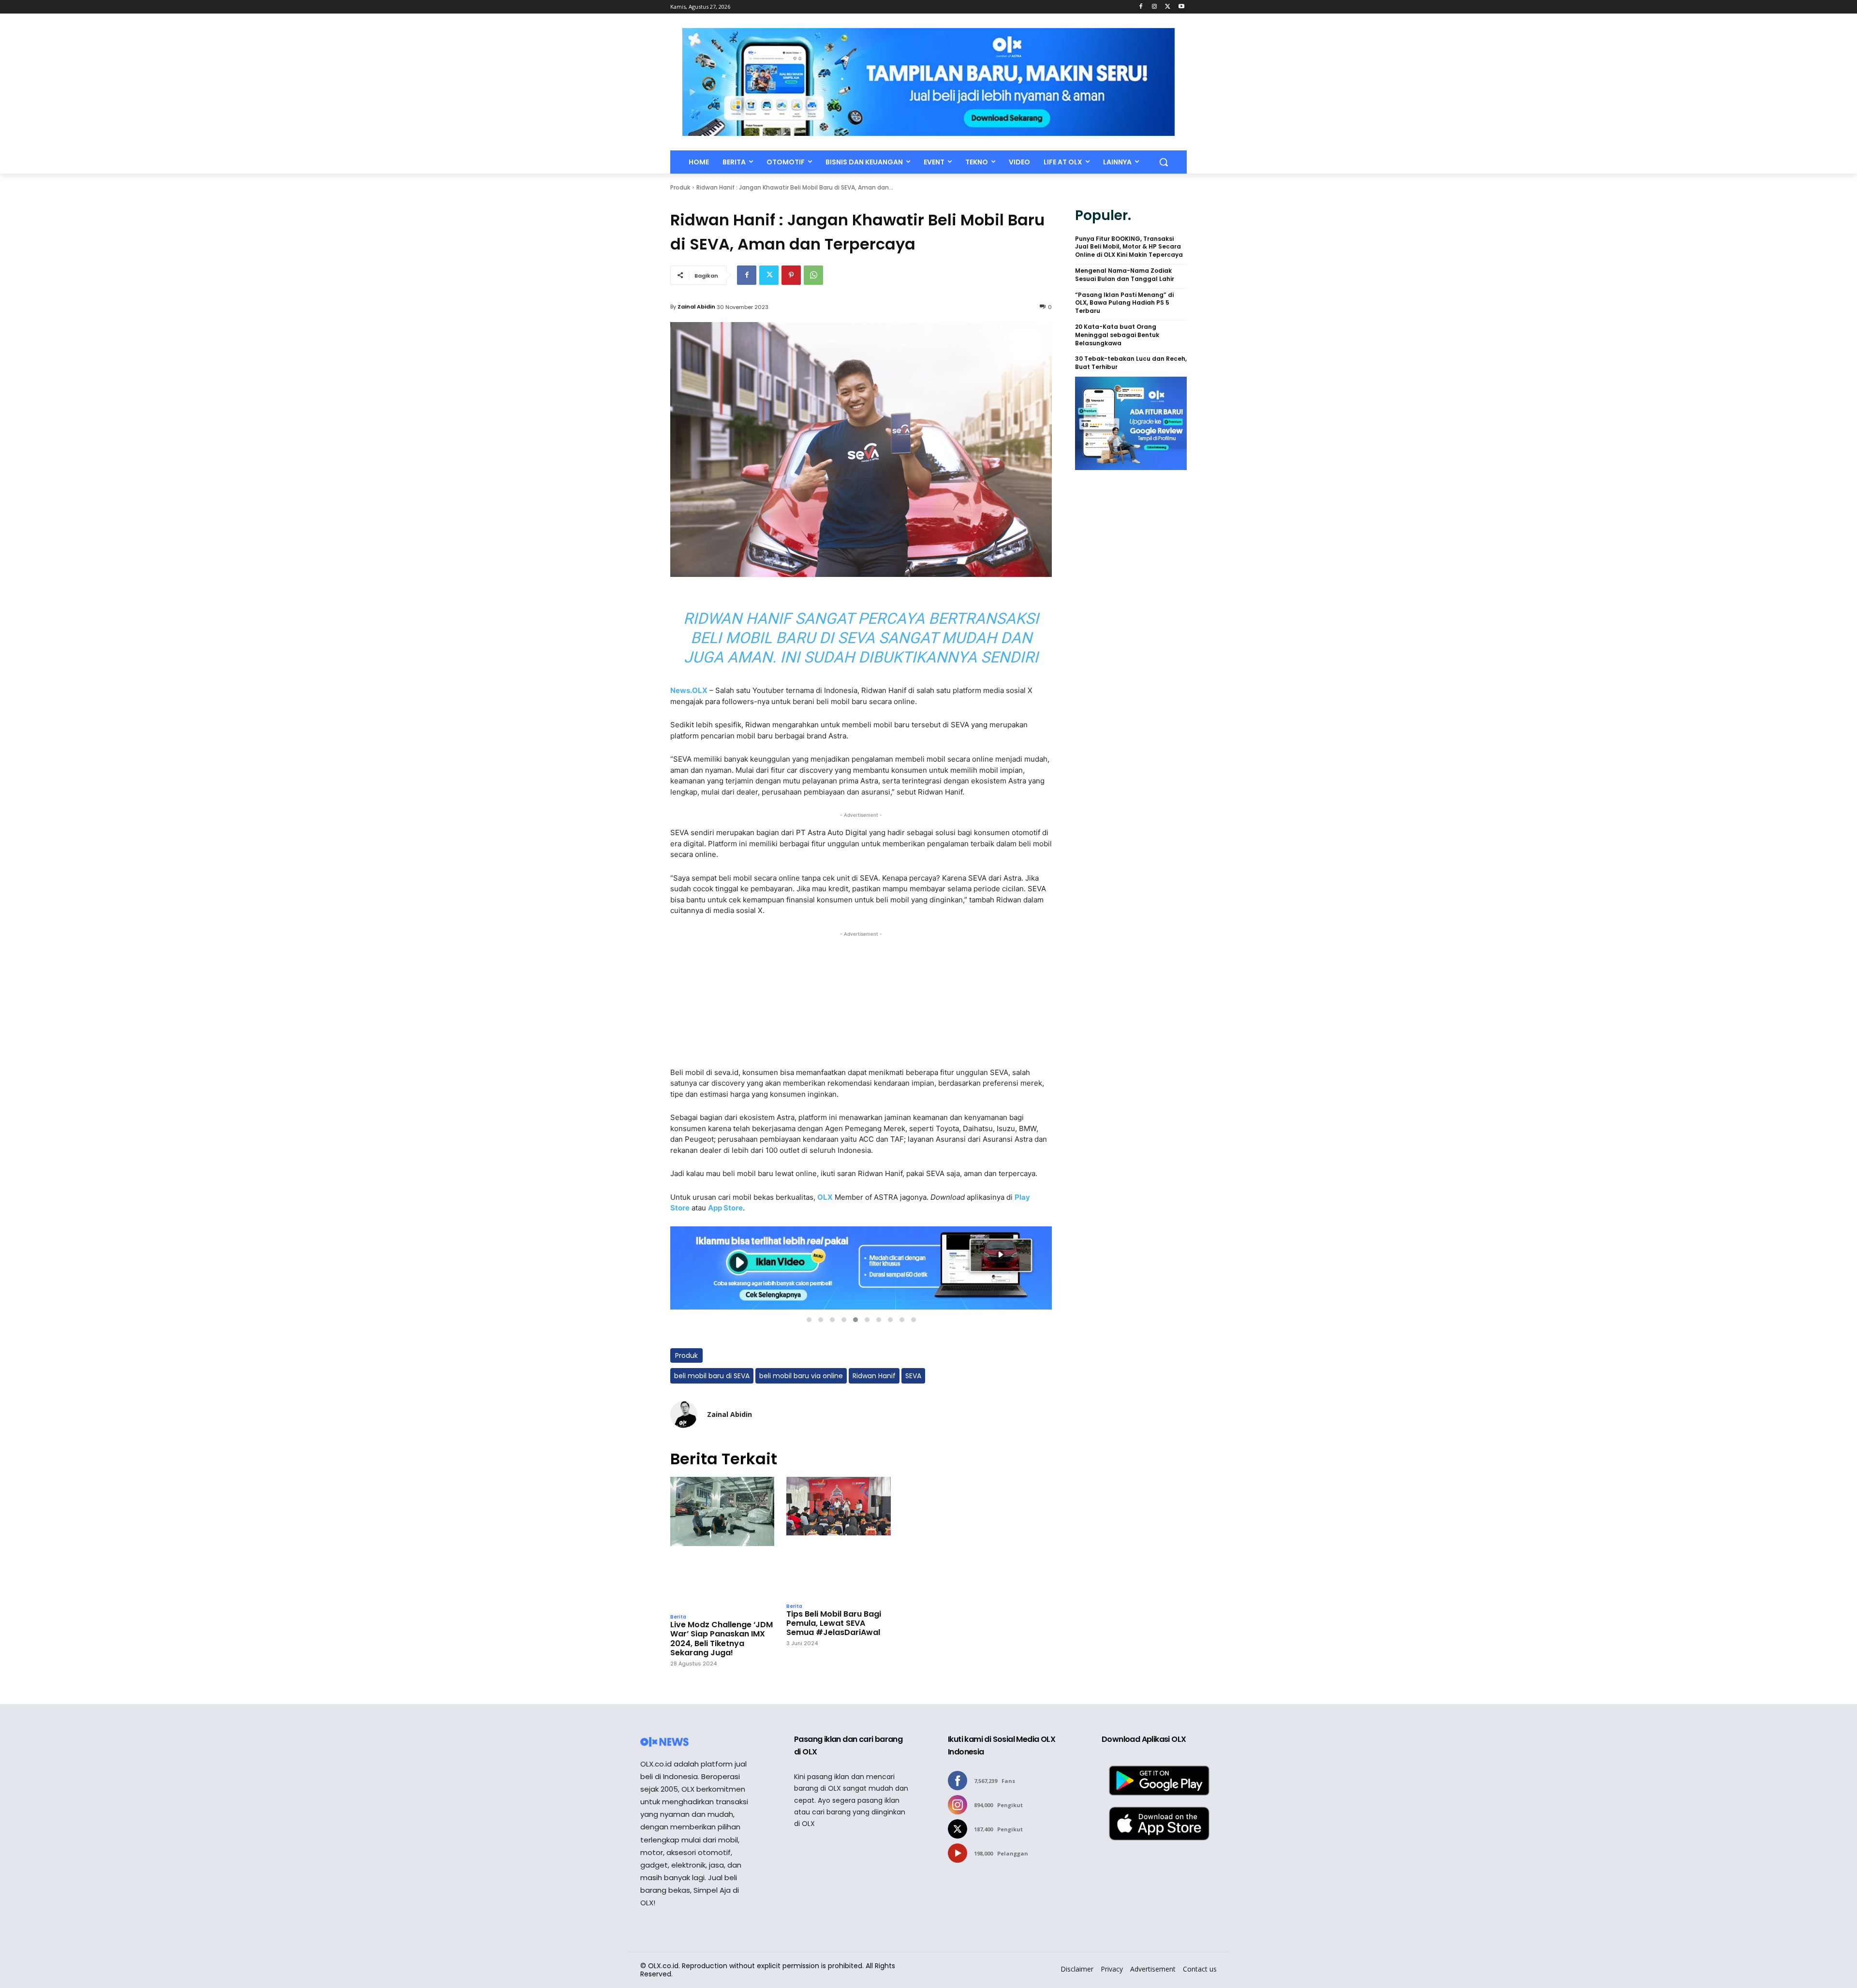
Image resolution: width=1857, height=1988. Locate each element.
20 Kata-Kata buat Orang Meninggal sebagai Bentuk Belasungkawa (1117, 335)
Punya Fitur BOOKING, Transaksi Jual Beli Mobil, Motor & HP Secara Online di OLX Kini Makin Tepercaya (1129, 247)
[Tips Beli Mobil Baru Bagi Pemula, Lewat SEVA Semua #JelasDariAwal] (838, 1537)
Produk (680, 187)
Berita (678, 1617)
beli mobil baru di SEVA (712, 1376)
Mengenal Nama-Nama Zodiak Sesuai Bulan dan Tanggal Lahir (1125, 275)
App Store (725, 1208)
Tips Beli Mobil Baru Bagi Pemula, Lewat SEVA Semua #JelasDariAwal (834, 1623)
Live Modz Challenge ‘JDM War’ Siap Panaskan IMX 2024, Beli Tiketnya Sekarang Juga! (722, 1639)
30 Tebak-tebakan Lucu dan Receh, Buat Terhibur (1131, 363)
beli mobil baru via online (801, 1376)
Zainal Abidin (696, 307)
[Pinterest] (791, 275)
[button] (1164, 162)
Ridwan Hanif (874, 1376)
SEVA (913, 1376)
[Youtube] (1181, 7)
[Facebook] (1141, 7)
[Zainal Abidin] (684, 1414)
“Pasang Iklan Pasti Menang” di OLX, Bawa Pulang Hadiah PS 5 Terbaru (1124, 303)
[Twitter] (1168, 7)
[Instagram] (1155, 7)
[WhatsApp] (813, 275)
